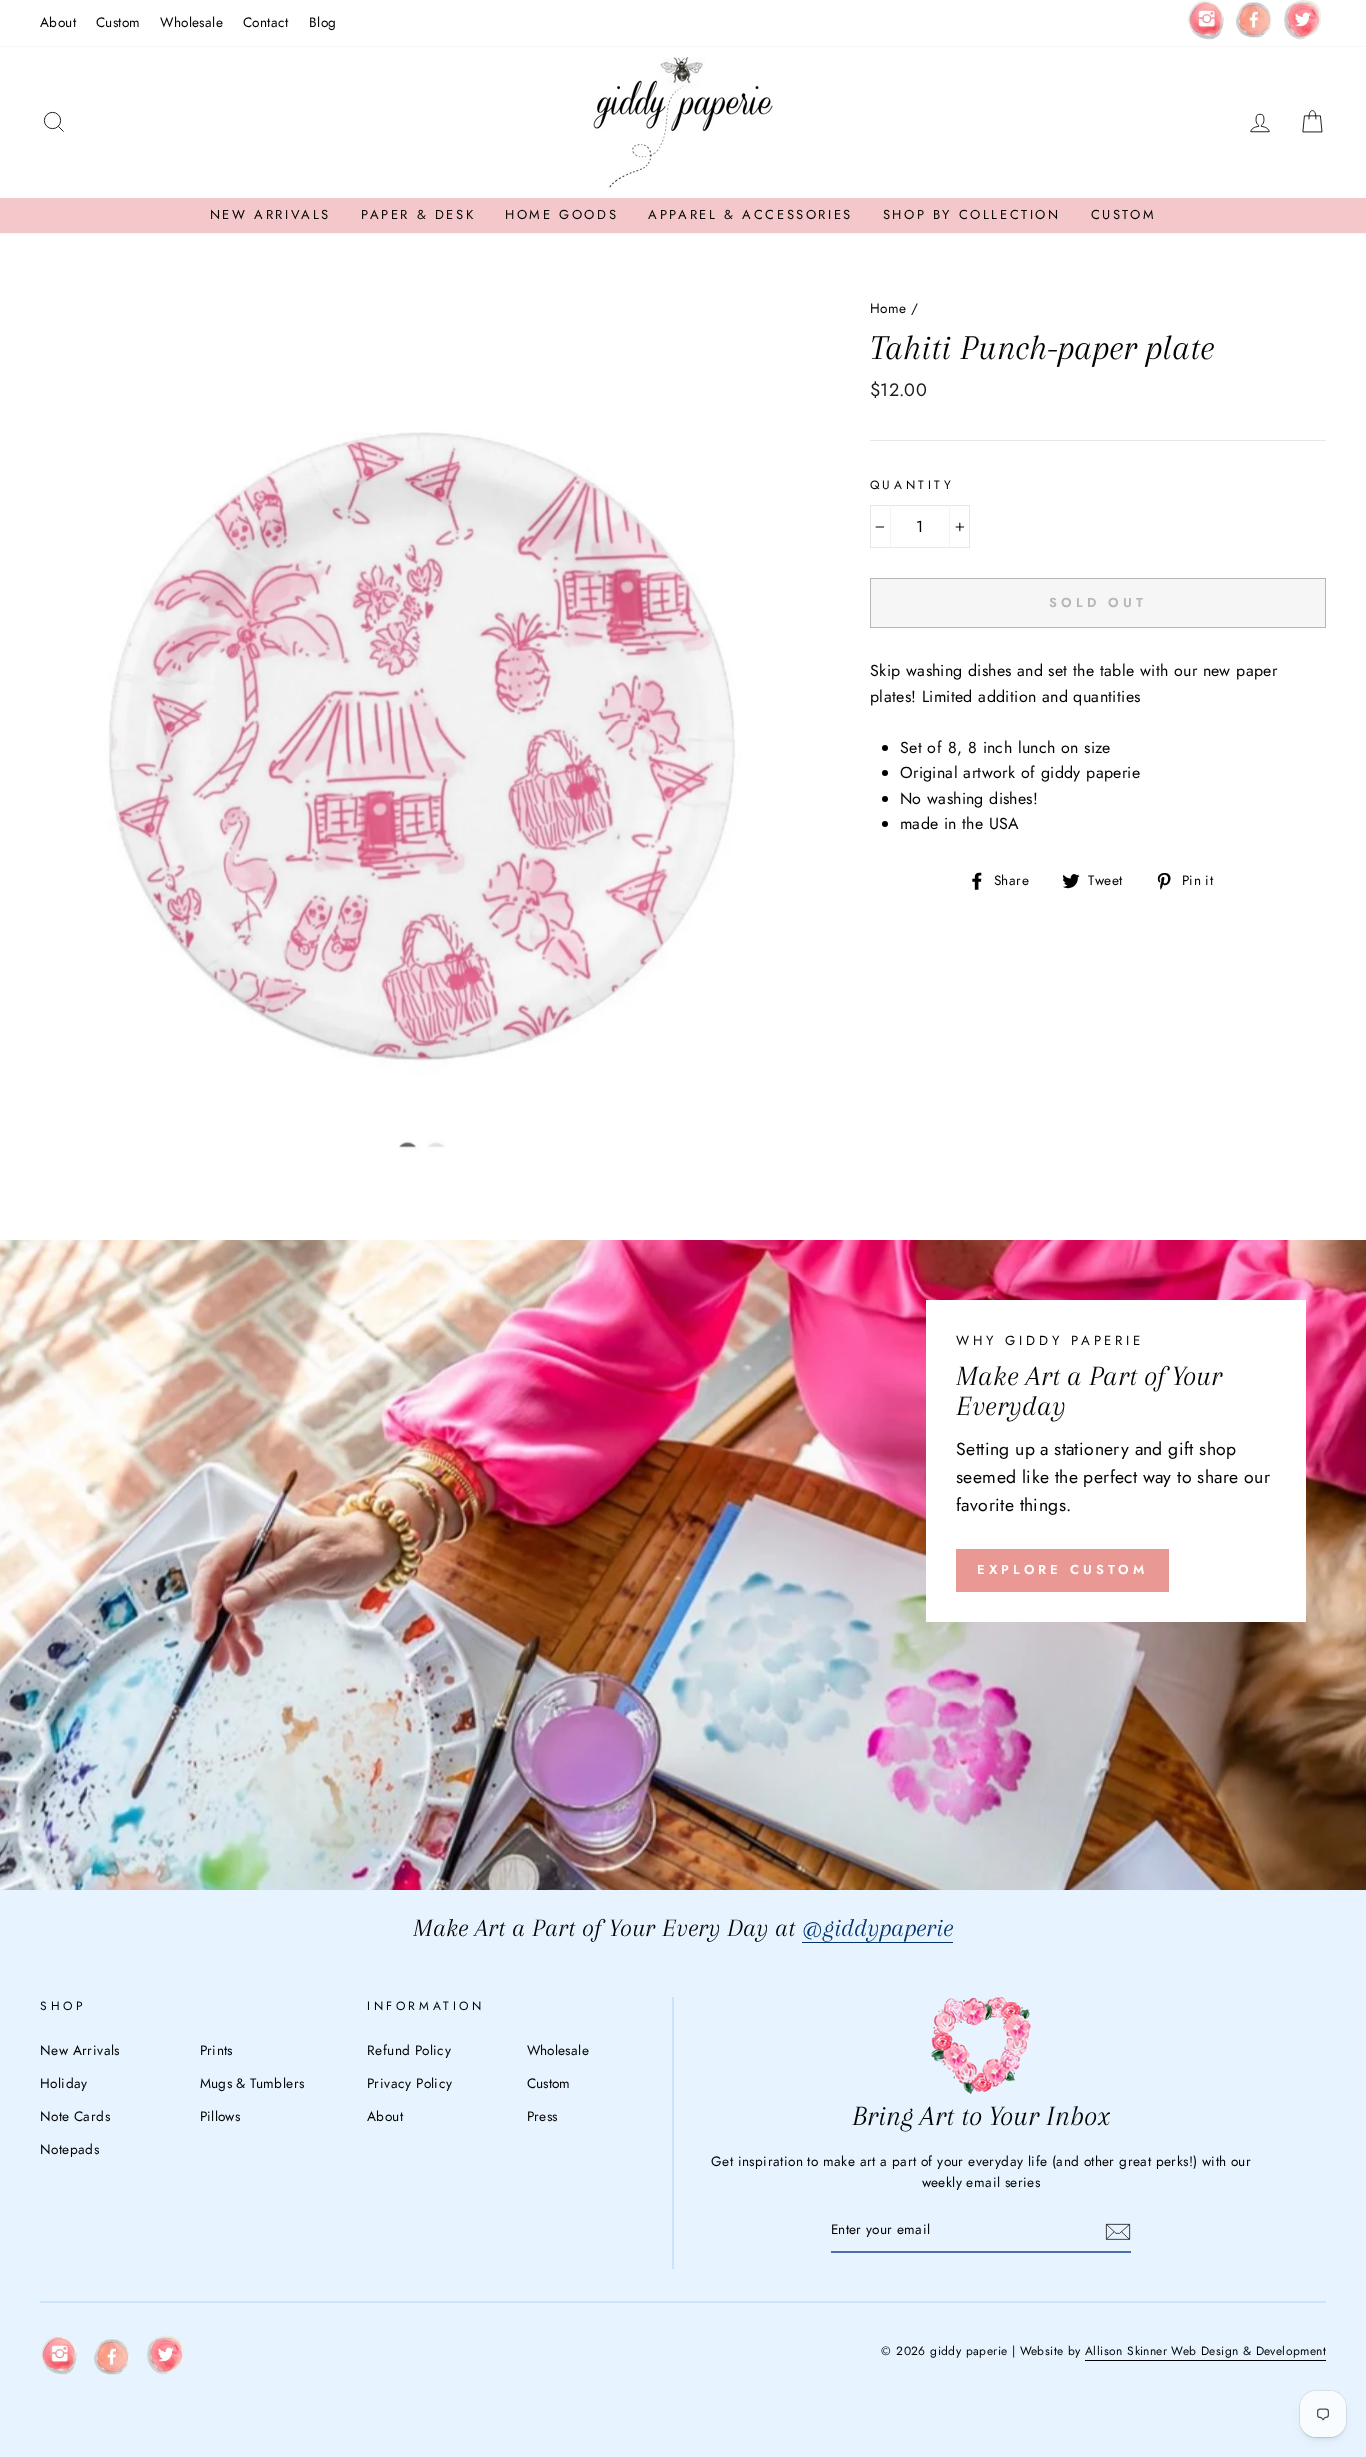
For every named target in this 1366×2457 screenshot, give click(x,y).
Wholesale (191, 22)
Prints (216, 2050)
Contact (266, 22)
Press (542, 2116)
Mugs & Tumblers (252, 2083)
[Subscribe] (1118, 2231)
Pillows (220, 2116)
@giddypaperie (877, 1927)
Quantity (912, 485)
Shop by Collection (972, 214)
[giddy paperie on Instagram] (1206, 23)
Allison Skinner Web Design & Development (1205, 2351)
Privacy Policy (410, 2083)
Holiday (64, 2083)
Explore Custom (1062, 1569)
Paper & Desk (418, 214)
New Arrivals (270, 214)
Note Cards (75, 2116)
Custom (118, 22)
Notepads (69, 2149)
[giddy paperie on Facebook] (1254, 23)
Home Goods (561, 214)
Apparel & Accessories (750, 214)
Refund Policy (409, 2050)
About (58, 22)
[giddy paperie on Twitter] (1302, 23)
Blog (323, 22)
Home (888, 308)
